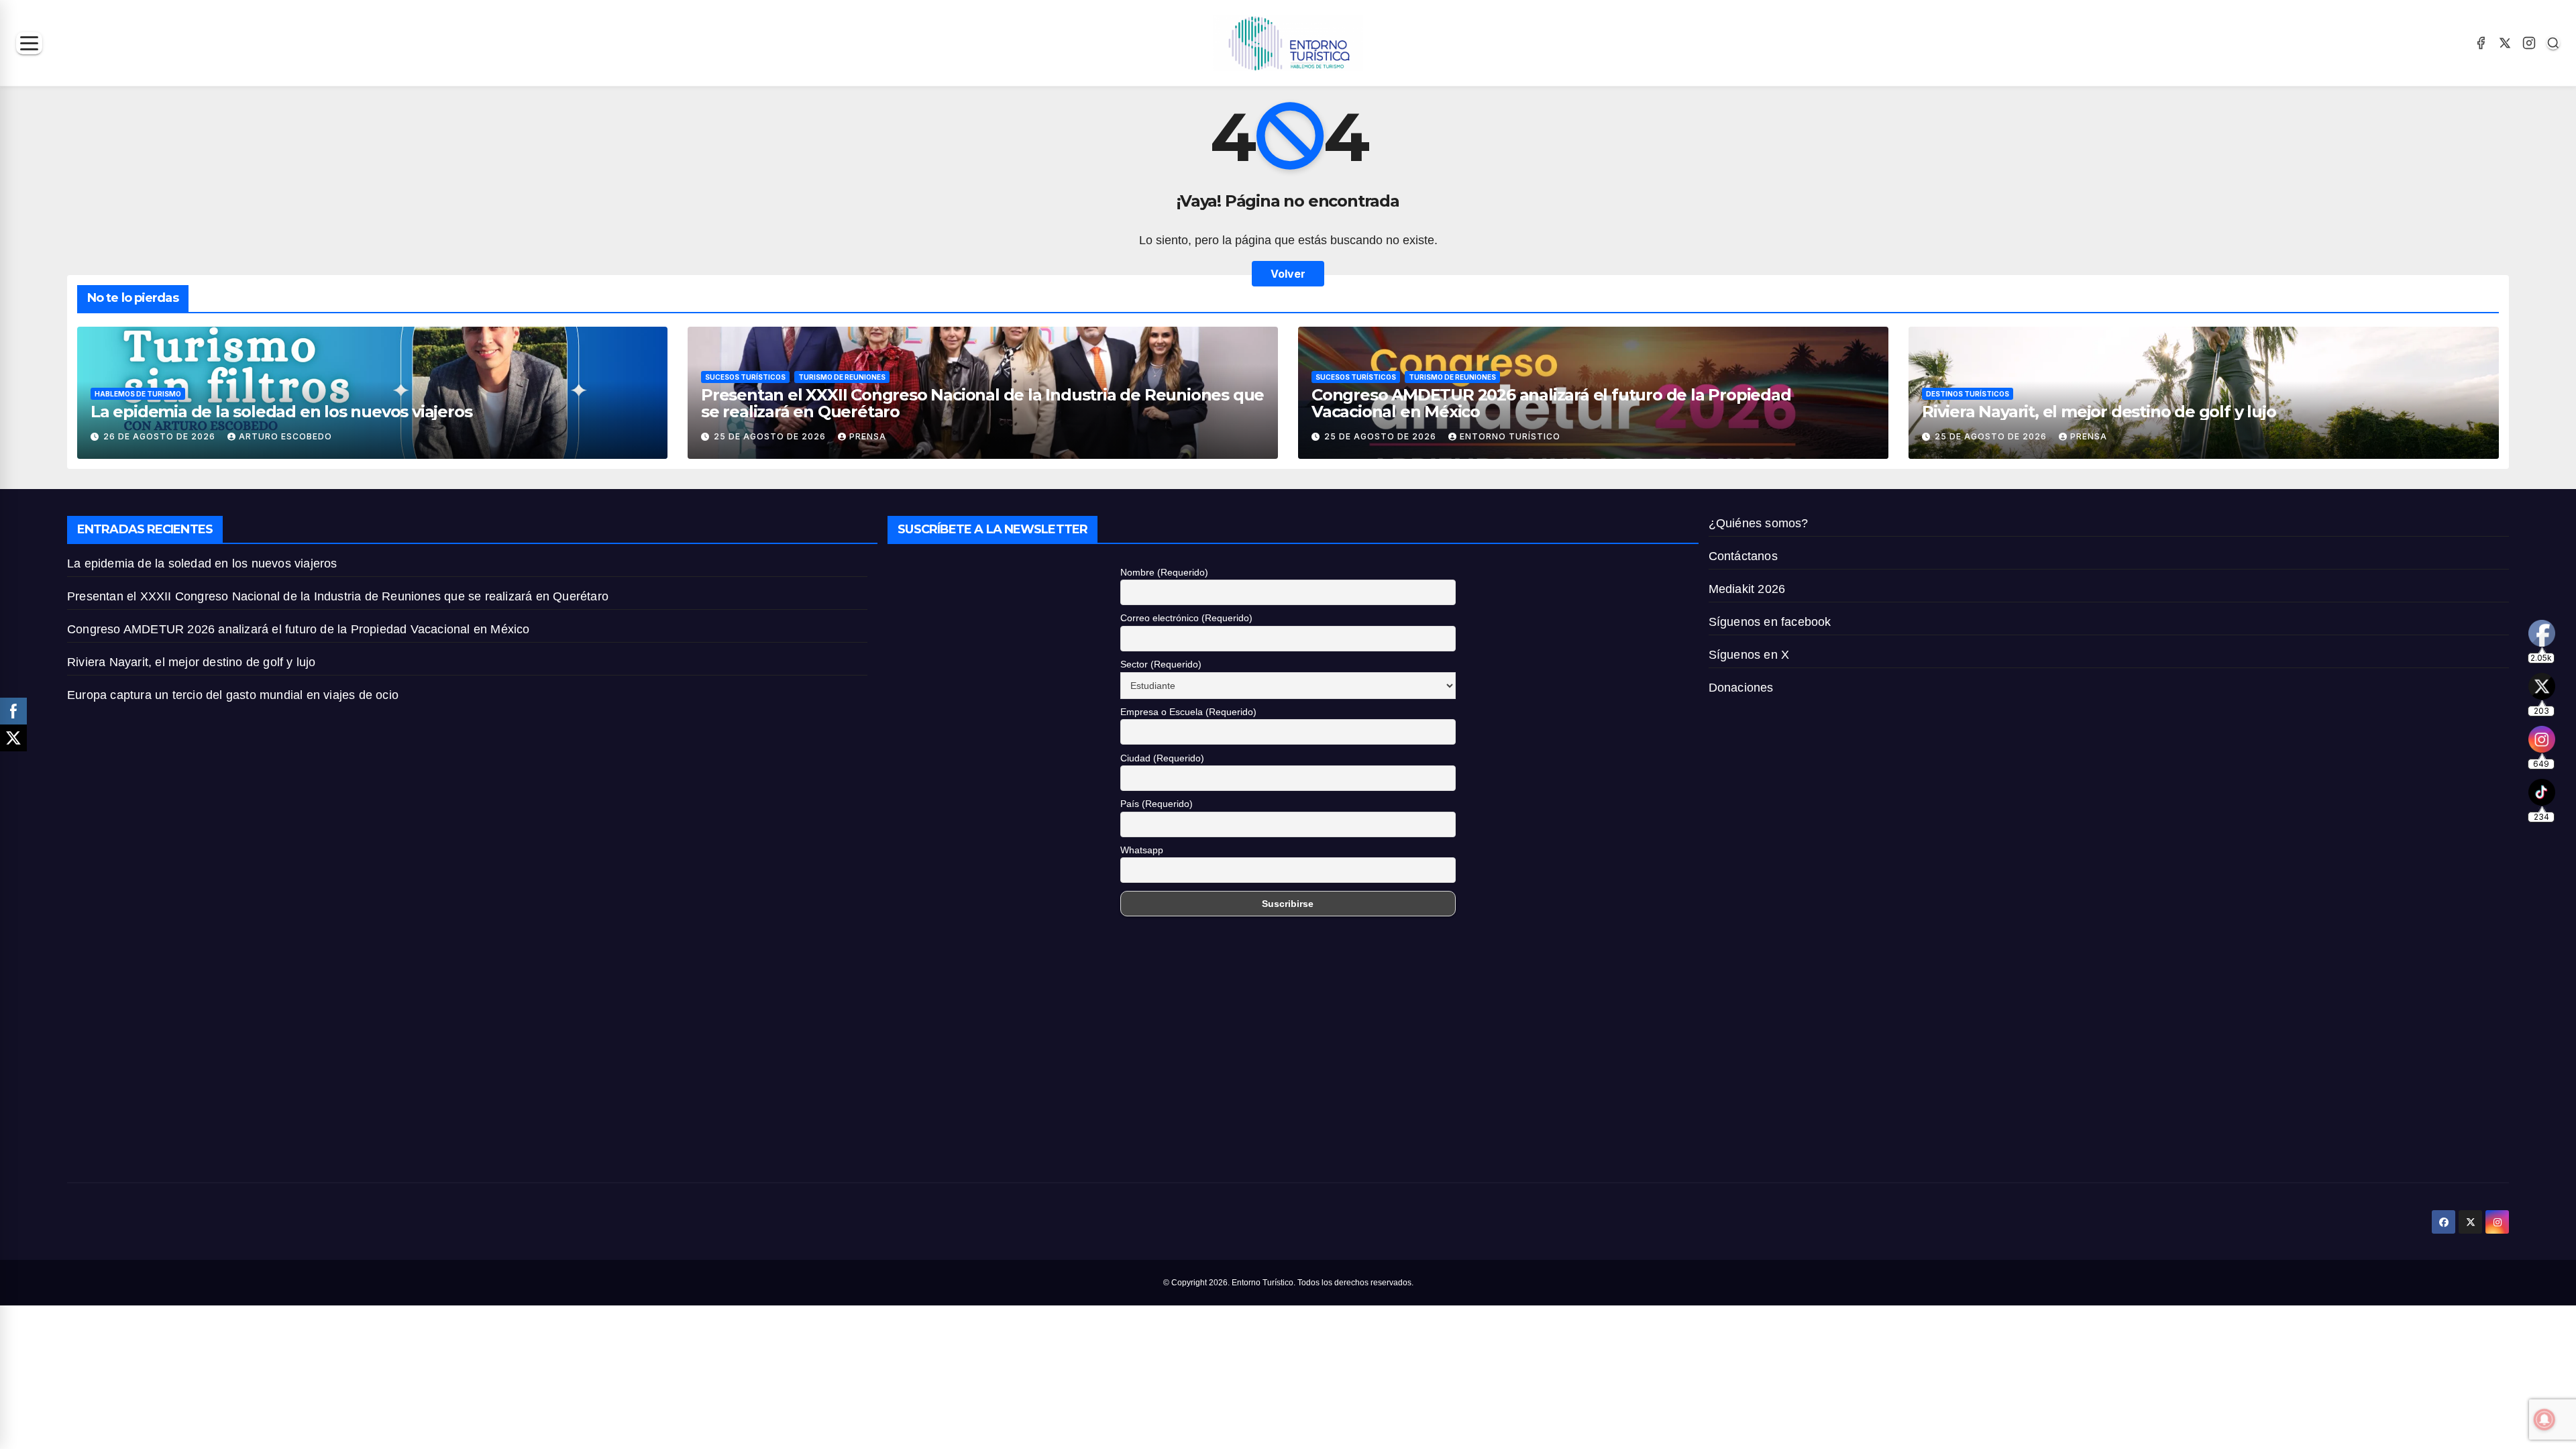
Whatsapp (1142, 850)
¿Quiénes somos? (1759, 523)
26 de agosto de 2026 (161, 436)
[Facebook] (2481, 43)
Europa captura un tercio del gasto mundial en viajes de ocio (234, 695)
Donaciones (1741, 688)
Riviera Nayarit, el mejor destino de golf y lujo (2099, 412)
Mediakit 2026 (1747, 589)
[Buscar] (2553, 43)
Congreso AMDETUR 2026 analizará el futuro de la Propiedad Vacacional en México (1551, 403)
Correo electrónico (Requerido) (1186, 618)
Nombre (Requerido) (1164, 572)
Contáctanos (1743, 556)
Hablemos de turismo (138, 394)
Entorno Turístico (1510, 436)
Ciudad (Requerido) (1162, 758)
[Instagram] (2529, 43)
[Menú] (29, 43)
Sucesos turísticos (745, 377)
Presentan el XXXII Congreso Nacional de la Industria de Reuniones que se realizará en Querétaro (982, 403)
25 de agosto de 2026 (771, 436)
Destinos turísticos (1968, 394)
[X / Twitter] (2505, 43)
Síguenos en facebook (1770, 622)
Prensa (868, 436)
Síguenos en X (1749, 655)
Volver (1288, 274)
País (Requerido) (1157, 804)
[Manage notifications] (2544, 1419)
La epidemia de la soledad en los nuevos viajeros (281, 412)
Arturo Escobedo (285, 436)
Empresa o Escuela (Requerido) (1188, 712)
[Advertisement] (467, 1055)
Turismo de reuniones (842, 377)
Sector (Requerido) (1161, 664)
